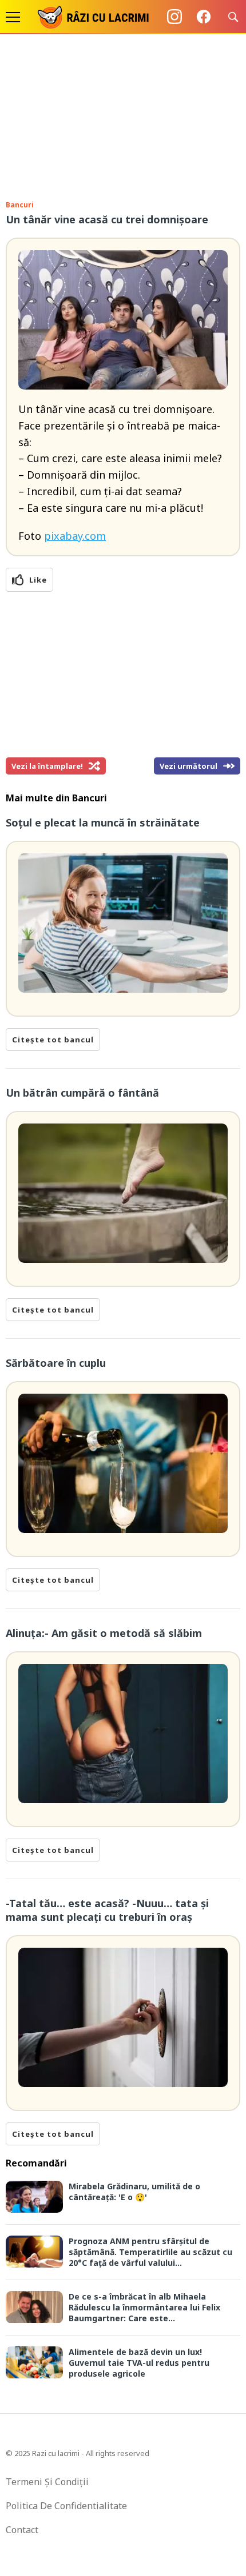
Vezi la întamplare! (47, 766)
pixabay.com (75, 536)
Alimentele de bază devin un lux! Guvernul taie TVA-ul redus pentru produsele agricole (139, 2363)
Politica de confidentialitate (66, 2506)
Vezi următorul (189, 766)
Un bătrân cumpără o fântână (82, 1093)
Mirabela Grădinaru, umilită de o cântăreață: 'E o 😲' (134, 2192)
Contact (22, 2530)
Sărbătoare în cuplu (56, 1363)
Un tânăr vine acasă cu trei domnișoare (107, 219)
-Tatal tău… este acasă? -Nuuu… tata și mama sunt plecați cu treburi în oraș (107, 1910)
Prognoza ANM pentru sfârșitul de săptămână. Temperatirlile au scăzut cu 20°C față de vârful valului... (150, 2252)
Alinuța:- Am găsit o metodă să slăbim (104, 1633)
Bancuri (20, 205)
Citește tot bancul (53, 1040)
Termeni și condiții (47, 2482)
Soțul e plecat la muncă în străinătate (103, 822)
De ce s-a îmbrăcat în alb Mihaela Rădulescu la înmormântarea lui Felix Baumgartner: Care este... (144, 2307)
